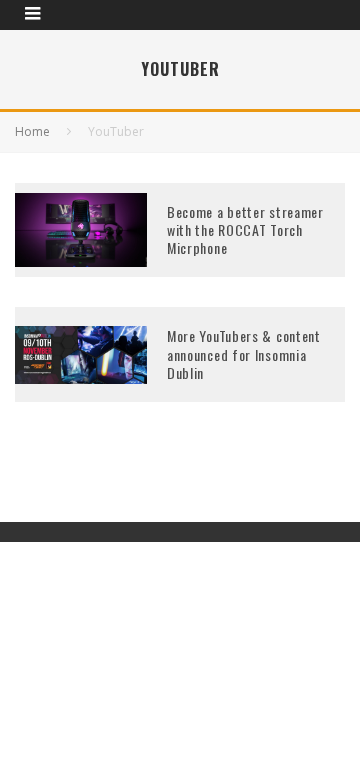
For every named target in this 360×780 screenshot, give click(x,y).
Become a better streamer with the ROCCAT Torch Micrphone (245, 229)
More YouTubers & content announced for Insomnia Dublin (244, 353)
